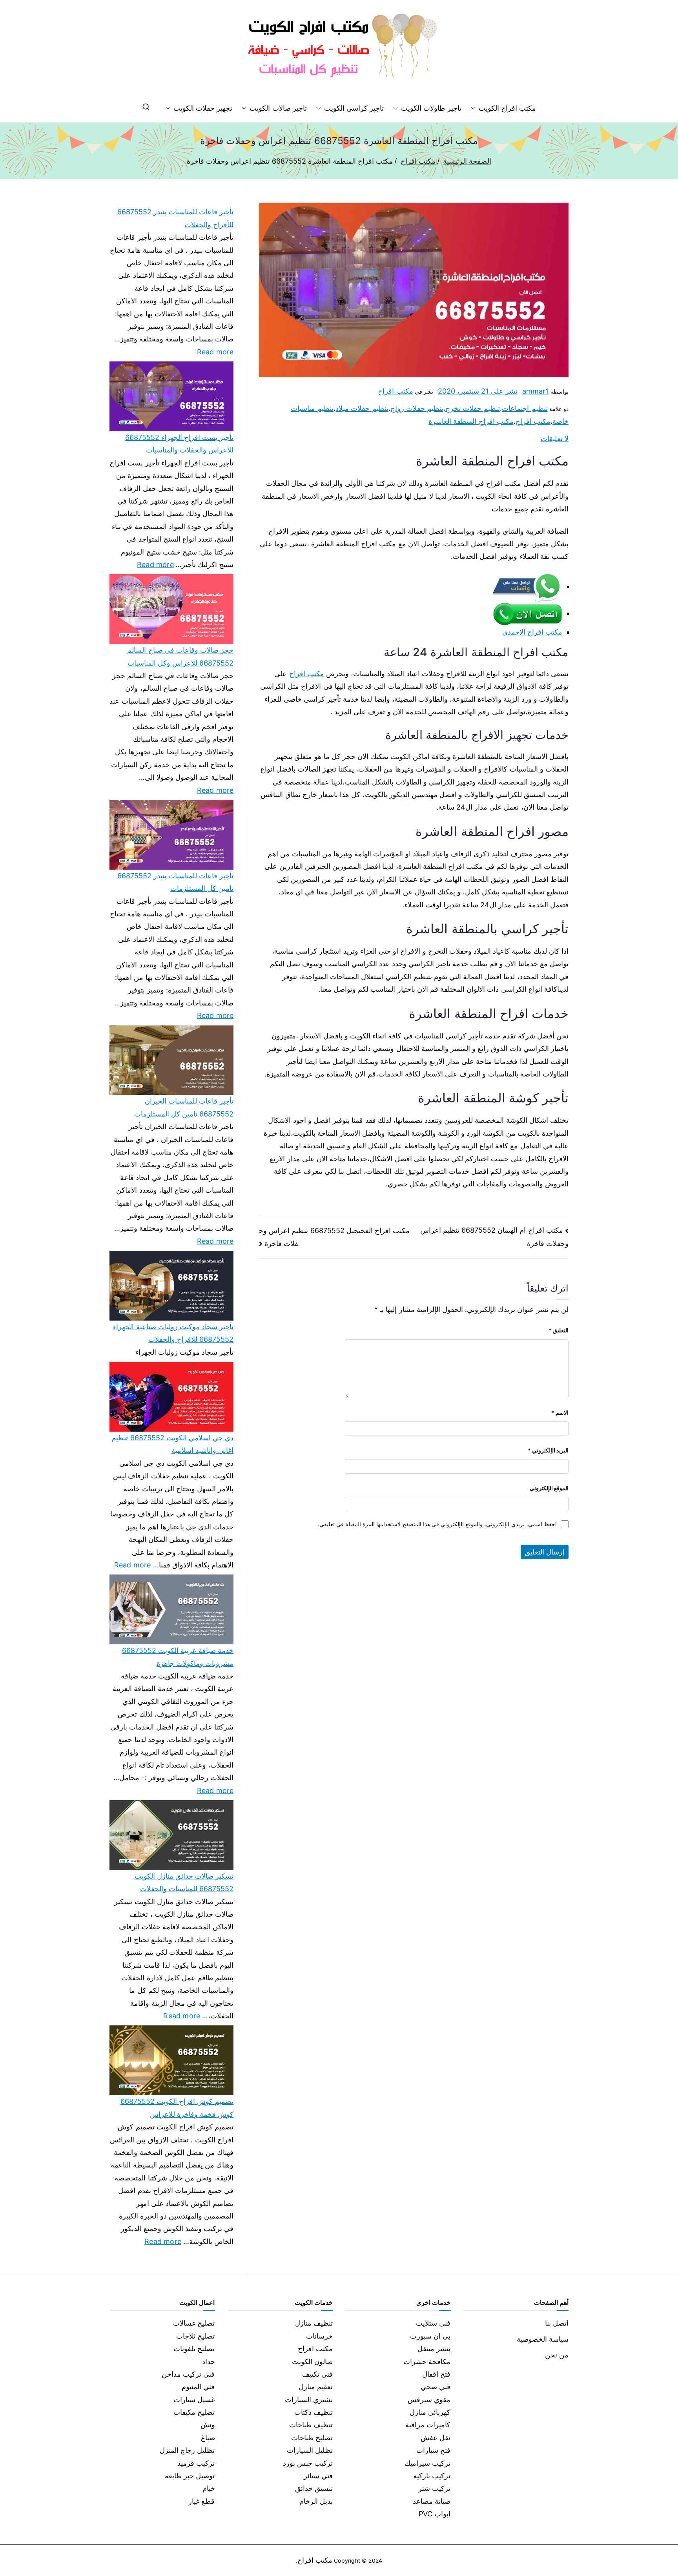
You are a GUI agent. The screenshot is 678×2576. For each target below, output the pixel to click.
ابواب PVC (435, 2514)
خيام (209, 2488)
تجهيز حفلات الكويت (203, 108)
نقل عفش (436, 2438)
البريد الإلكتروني (548, 1450)
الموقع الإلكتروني (549, 1488)
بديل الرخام (316, 2501)
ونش (208, 2425)
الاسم (560, 1413)
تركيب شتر (434, 2488)
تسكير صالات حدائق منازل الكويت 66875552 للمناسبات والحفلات (184, 1882)
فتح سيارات (433, 2450)
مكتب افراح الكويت (507, 108)
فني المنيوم (198, 2387)
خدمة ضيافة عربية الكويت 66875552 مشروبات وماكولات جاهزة (178, 1657)
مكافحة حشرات (427, 2362)
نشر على (478, 391)
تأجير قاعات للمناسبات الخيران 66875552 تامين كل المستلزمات (184, 1107)
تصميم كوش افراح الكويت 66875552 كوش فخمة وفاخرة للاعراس (177, 2108)
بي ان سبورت (430, 2336)
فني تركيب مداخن (188, 2374)
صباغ (208, 2438)
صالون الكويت (312, 2362)
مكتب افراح (395, 391)
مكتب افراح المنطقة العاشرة (471, 421)
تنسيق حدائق (314, 2488)
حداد (209, 2362)
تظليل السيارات (310, 2450)
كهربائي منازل (430, 2412)
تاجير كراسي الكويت (354, 108)
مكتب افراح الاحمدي (532, 632)
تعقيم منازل (316, 2387)
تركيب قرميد (196, 2463)
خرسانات (319, 2336)
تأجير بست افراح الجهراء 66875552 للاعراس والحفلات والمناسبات (179, 444)
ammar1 (536, 391)
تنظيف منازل (314, 2323)
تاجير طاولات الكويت (431, 108)
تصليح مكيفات (194, 2412)
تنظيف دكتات (313, 2412)
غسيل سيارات (194, 2400)
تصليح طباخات (312, 2438)
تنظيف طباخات (311, 2425)
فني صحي (436, 2387)
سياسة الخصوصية (543, 2339)
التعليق (559, 1330)
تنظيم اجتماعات (525, 408)
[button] (475, 108)
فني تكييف (317, 2374)
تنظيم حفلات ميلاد (362, 408)
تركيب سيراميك (427, 2463)
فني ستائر (318, 2476)
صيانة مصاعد (432, 2501)
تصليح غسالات (194, 2323)
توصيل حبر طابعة (190, 2476)
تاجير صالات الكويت (278, 108)
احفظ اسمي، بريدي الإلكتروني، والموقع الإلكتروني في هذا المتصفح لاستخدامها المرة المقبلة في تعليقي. (437, 1524)
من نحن (557, 2355)
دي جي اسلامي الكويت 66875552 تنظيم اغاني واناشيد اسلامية (172, 1444)
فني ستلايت (433, 2323)
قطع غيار (201, 2501)
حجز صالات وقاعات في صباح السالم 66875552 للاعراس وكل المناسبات (180, 656)
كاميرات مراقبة (428, 2425)
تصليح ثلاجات (195, 2336)
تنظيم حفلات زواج (417, 408)
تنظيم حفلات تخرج (473, 408)
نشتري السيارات (309, 2400)
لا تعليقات (555, 439)
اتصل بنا (557, 2323)
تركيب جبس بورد (308, 2463)
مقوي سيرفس (429, 2400)
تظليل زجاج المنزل (187, 2450)
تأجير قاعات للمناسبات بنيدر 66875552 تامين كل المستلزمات (175, 882)
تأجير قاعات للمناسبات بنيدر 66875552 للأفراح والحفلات (175, 218)
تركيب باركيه (432, 2476)
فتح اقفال (436, 2374)
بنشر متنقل (434, 2349)
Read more (215, 351)
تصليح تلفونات (194, 2349)
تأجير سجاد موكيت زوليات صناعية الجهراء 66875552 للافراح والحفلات (173, 1333)
